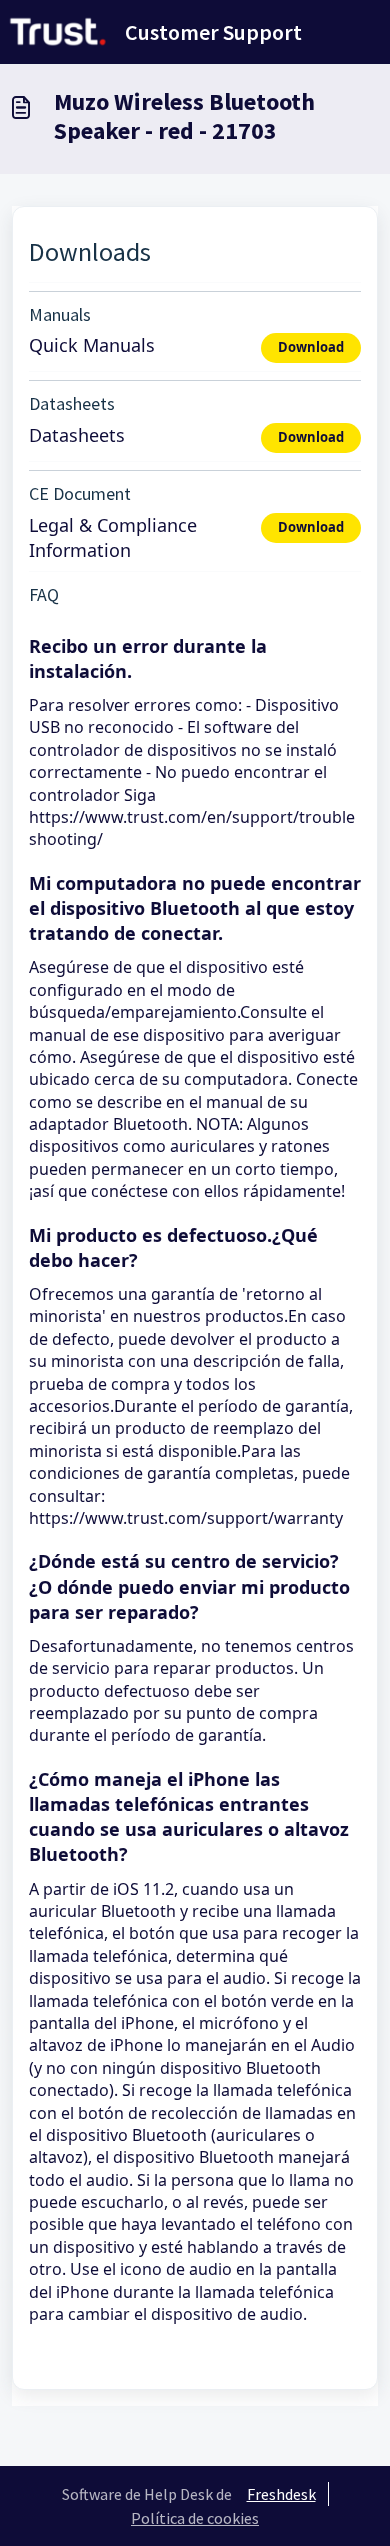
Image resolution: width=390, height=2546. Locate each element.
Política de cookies (195, 2518)
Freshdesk (281, 2494)
